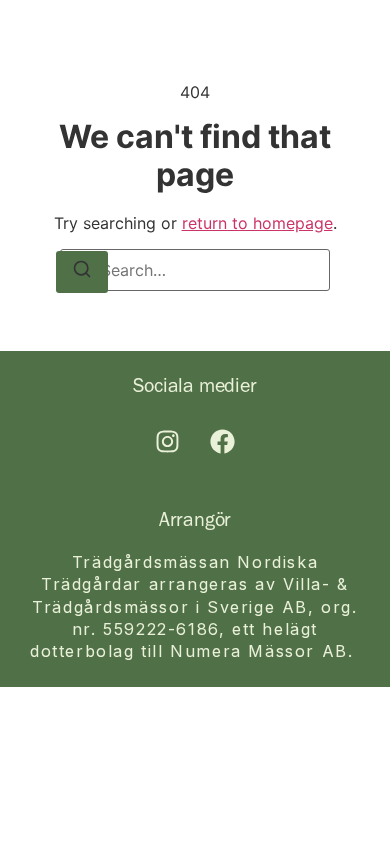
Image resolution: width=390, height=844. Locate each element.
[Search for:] (195, 270)
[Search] (82, 272)
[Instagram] (168, 442)
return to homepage (257, 223)
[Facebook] (223, 442)
